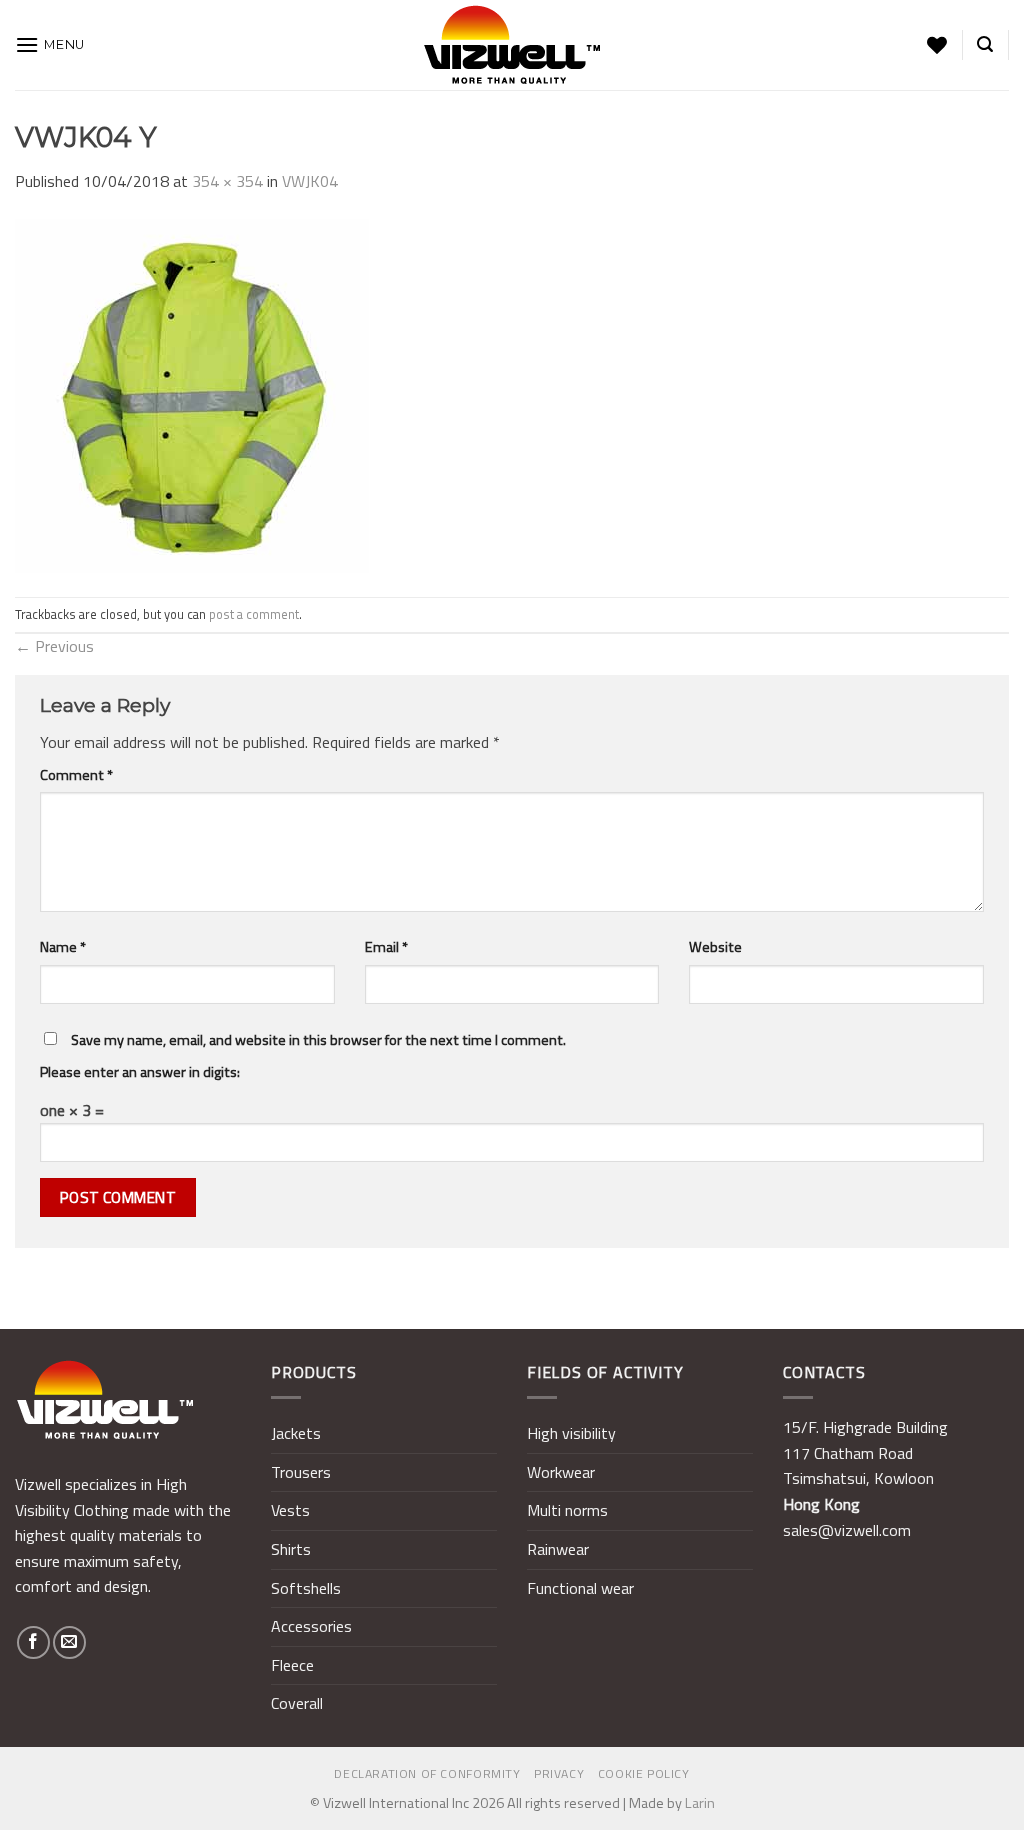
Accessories (311, 1626)
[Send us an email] (69, 1642)
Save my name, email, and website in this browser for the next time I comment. (318, 1040)
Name (63, 947)
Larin (700, 1803)
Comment (76, 775)
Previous (54, 646)
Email (386, 947)
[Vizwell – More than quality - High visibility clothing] (512, 45)
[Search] (985, 44)
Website (715, 947)
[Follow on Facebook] (33, 1642)
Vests (290, 1510)
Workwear (561, 1472)
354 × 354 (227, 181)
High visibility (571, 1433)
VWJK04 (310, 181)
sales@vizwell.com (847, 1530)
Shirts (291, 1549)
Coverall (297, 1703)
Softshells (306, 1588)
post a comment (254, 614)
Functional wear (580, 1588)
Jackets (296, 1433)
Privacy (559, 1773)
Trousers (301, 1472)
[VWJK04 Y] (192, 394)
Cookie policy (644, 1773)
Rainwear (558, 1549)
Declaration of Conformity (427, 1773)
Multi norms (567, 1510)
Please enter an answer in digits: (140, 1072)
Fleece (292, 1665)
